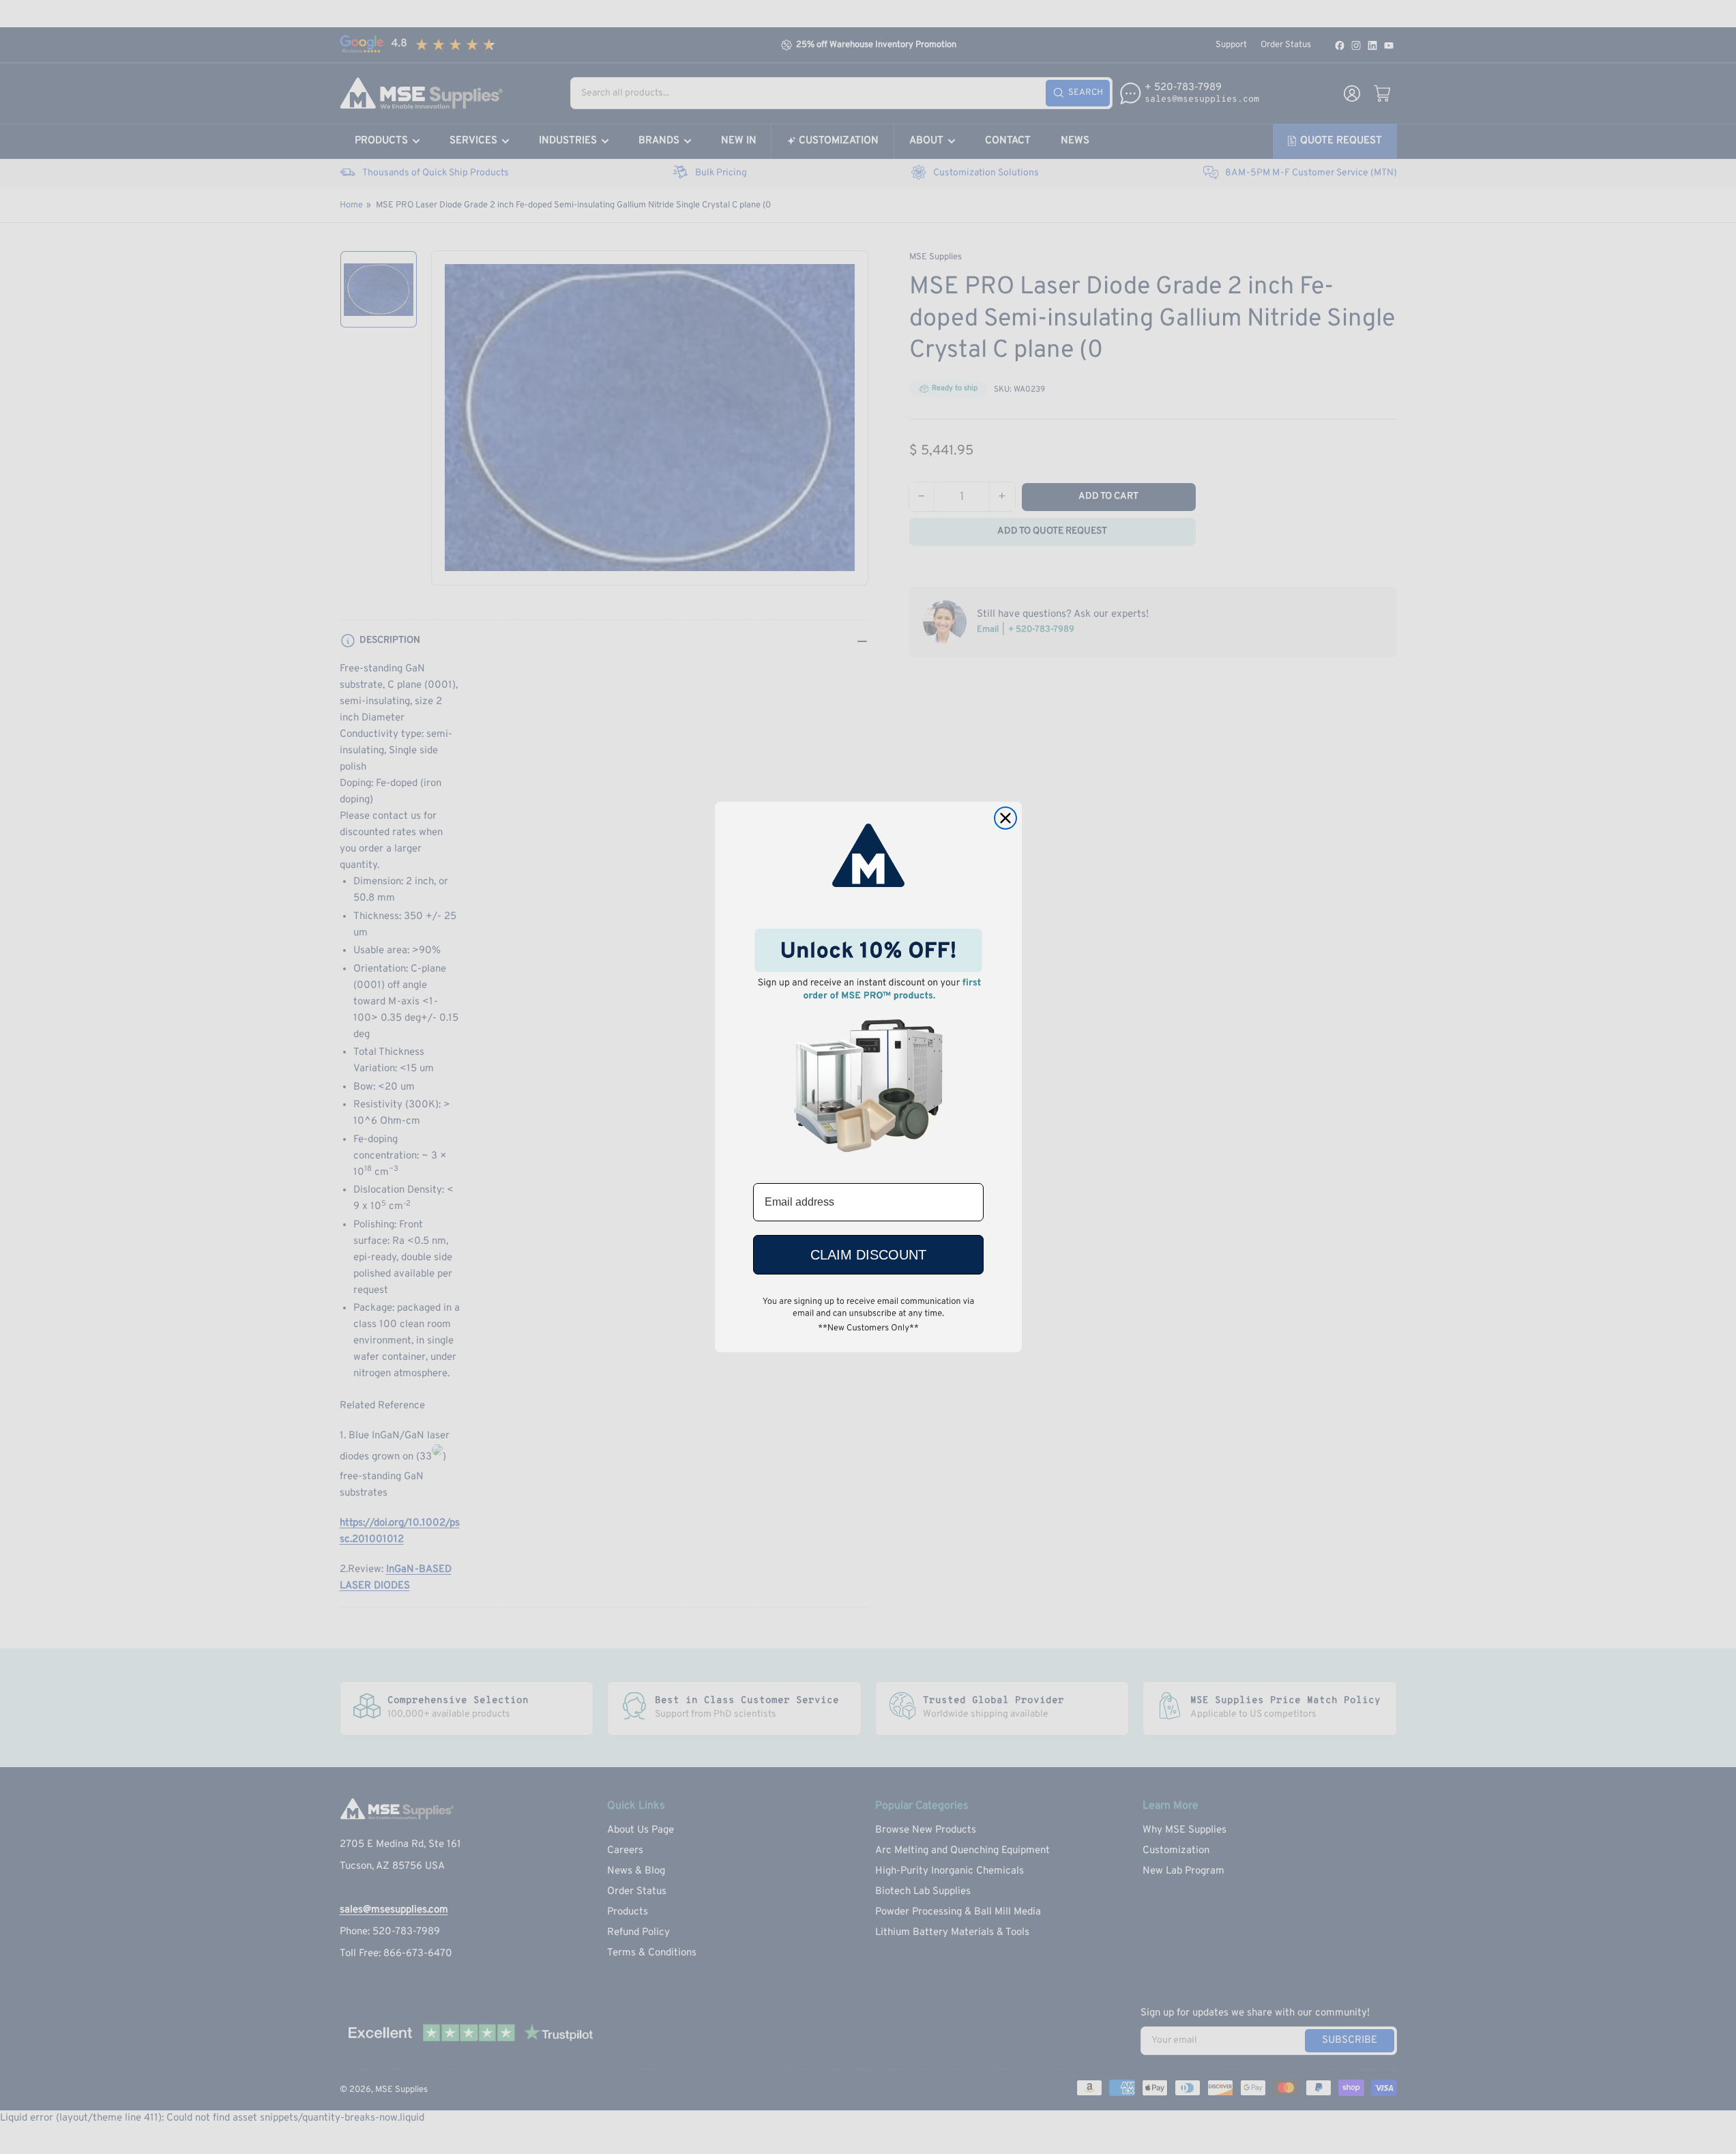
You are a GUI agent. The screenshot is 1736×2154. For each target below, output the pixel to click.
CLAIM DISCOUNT (868, 1255)
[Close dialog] (1005, 818)
